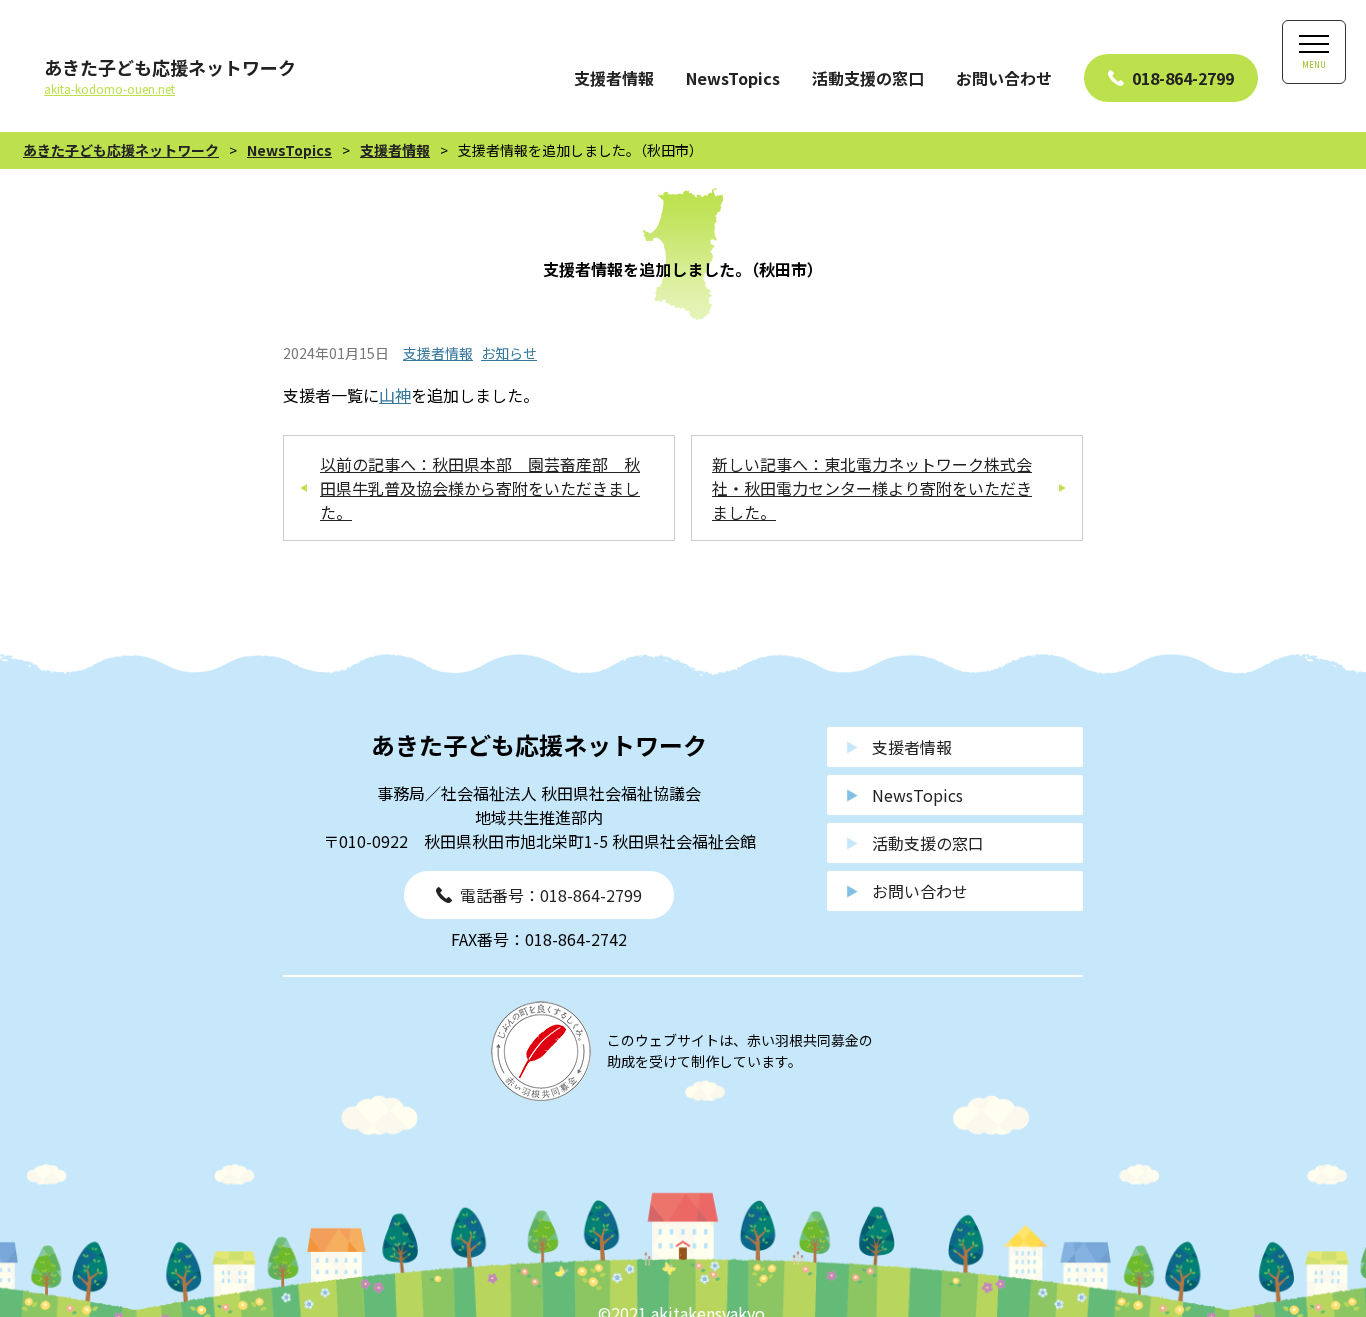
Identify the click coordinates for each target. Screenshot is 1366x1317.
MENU (1314, 64)
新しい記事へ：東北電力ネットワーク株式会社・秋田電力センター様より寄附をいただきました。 (872, 488)
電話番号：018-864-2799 (551, 895)
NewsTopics (733, 78)
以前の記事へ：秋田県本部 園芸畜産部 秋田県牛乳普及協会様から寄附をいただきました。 (480, 488)
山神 (395, 395)
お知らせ (509, 353)
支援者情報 (614, 78)
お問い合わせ (1004, 78)
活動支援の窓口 (868, 78)
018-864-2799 (1183, 78)
